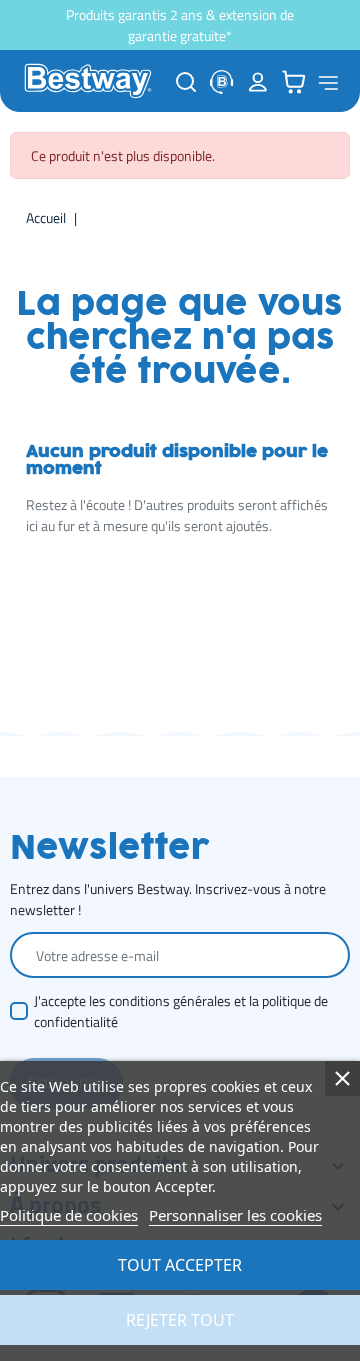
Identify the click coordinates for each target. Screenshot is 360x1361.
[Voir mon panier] (294, 81)
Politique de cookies (69, 1215)
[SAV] (222, 81)
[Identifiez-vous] (258, 81)
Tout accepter (180, 1265)
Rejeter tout (180, 1320)
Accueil (46, 217)
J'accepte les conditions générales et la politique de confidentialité (181, 1011)
